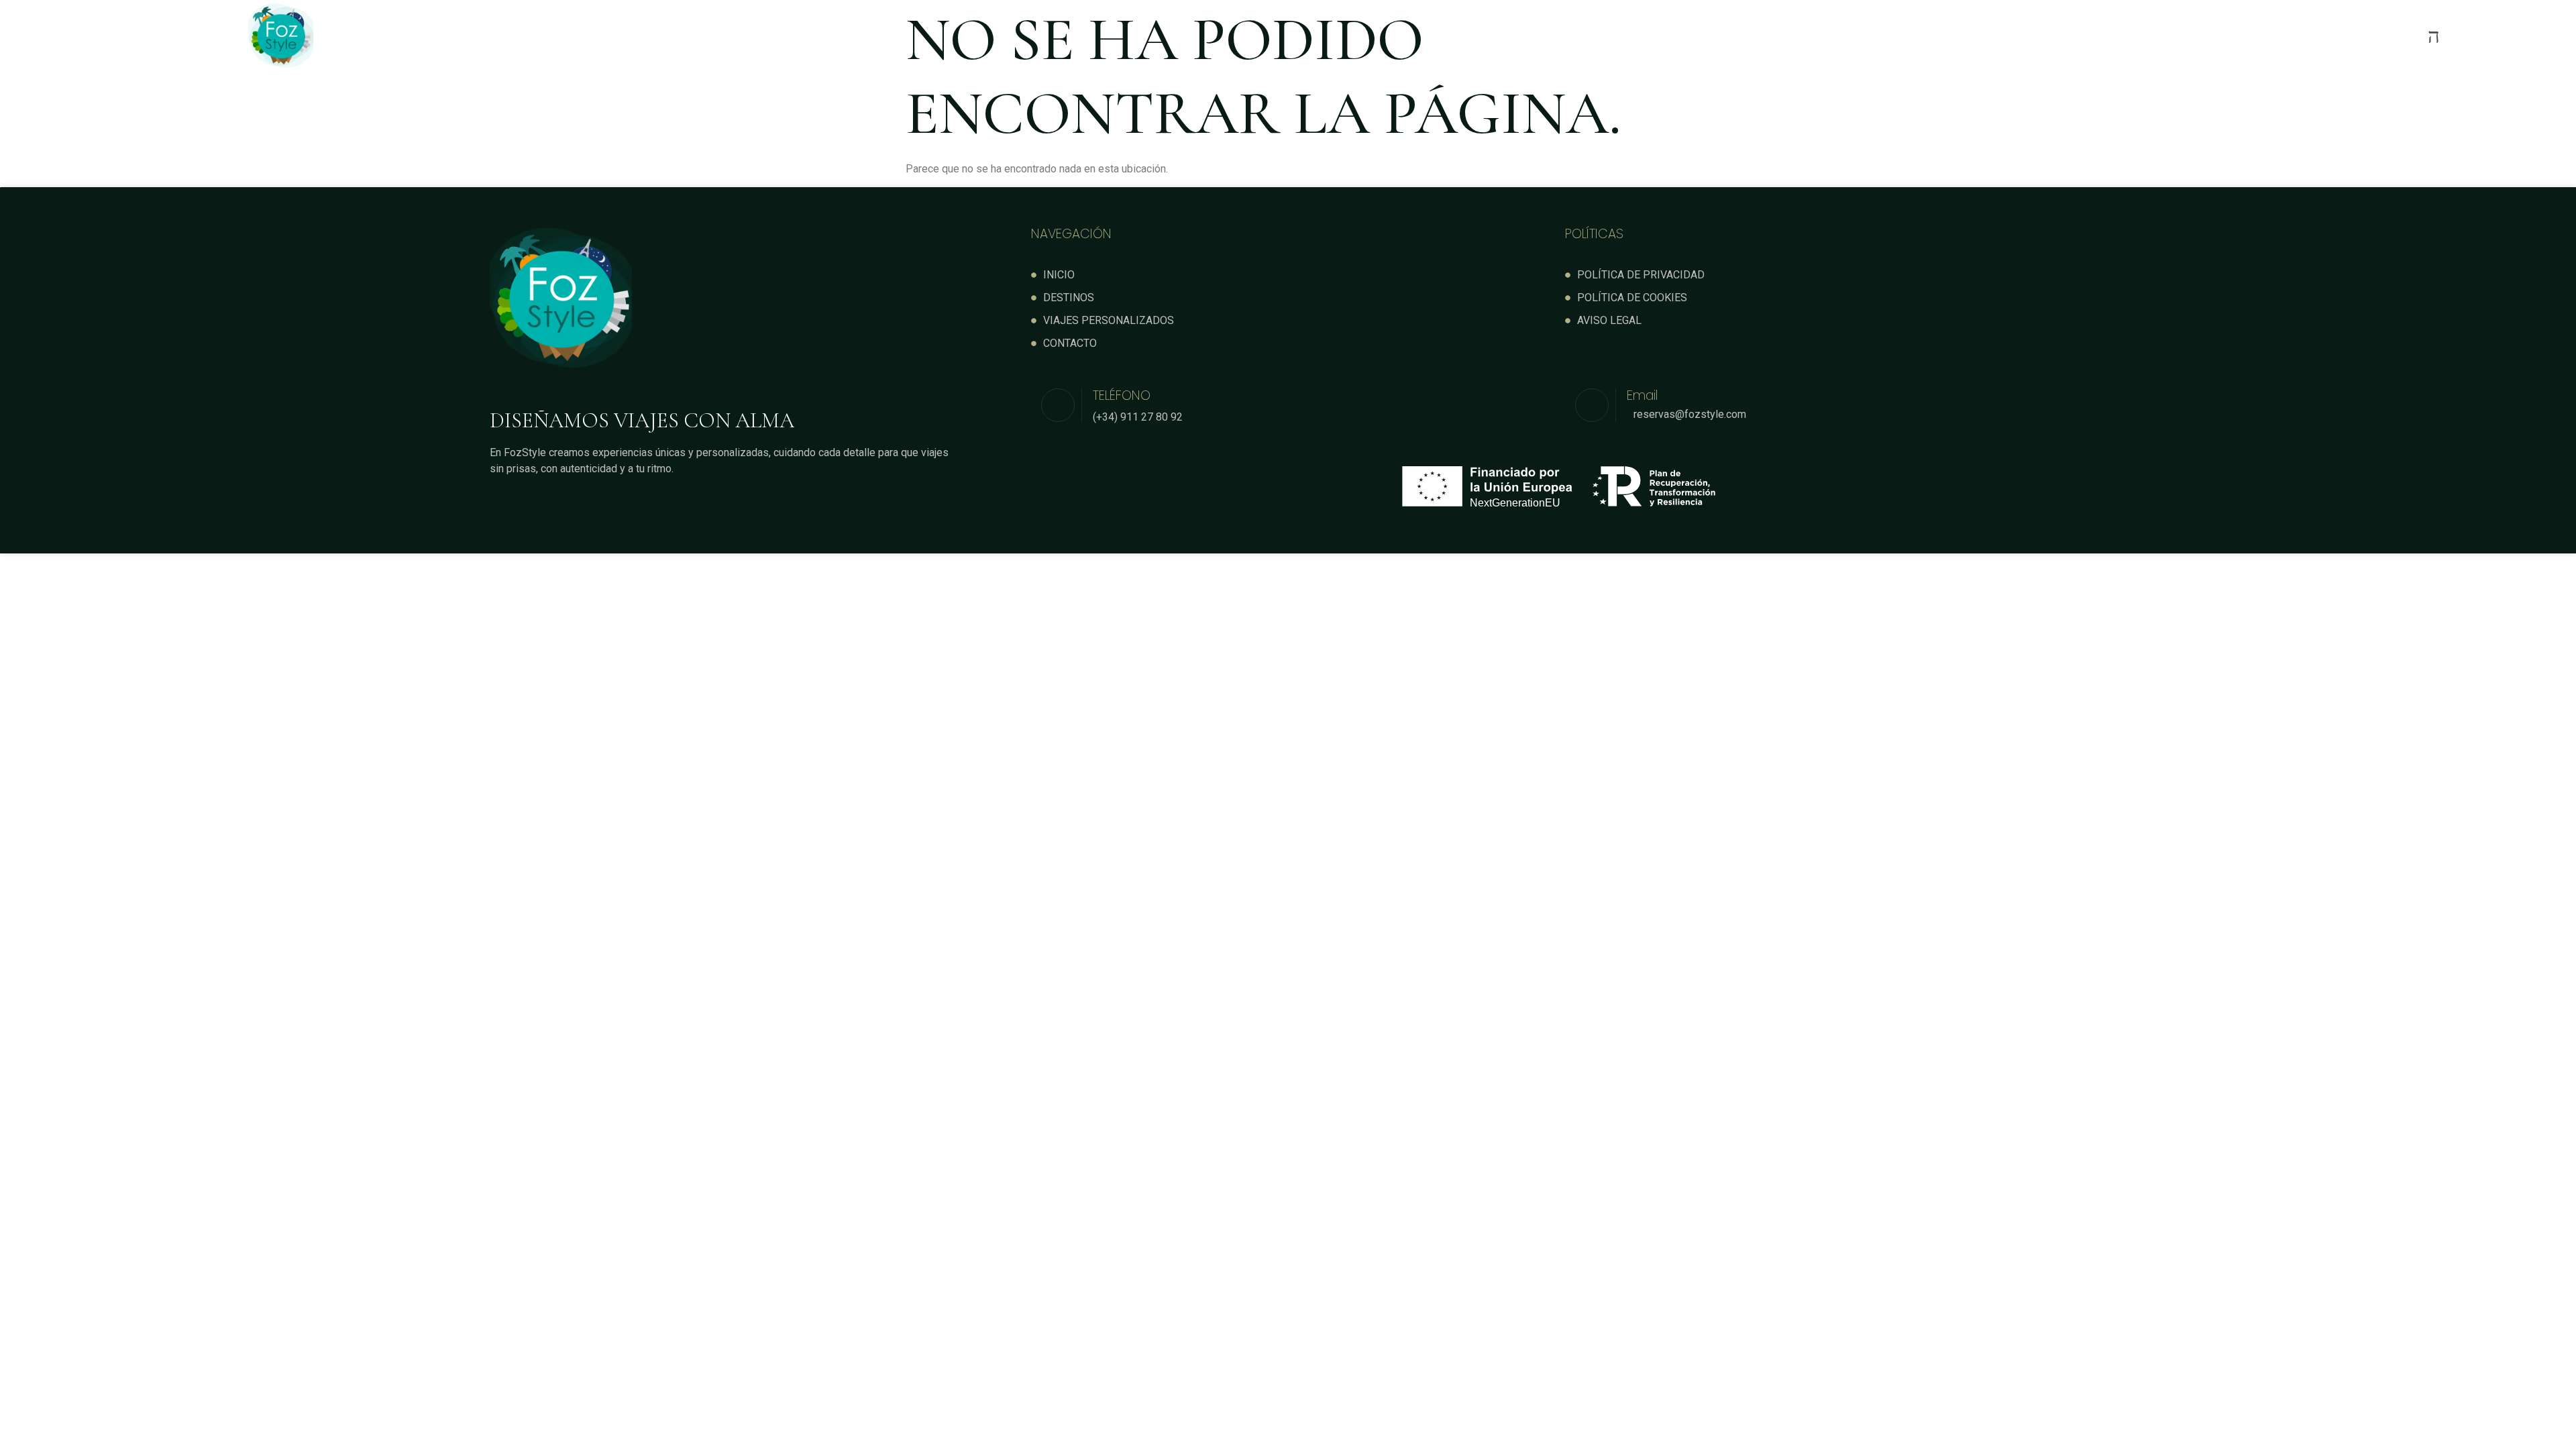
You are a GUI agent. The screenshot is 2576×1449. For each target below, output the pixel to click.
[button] (1511, 36)
